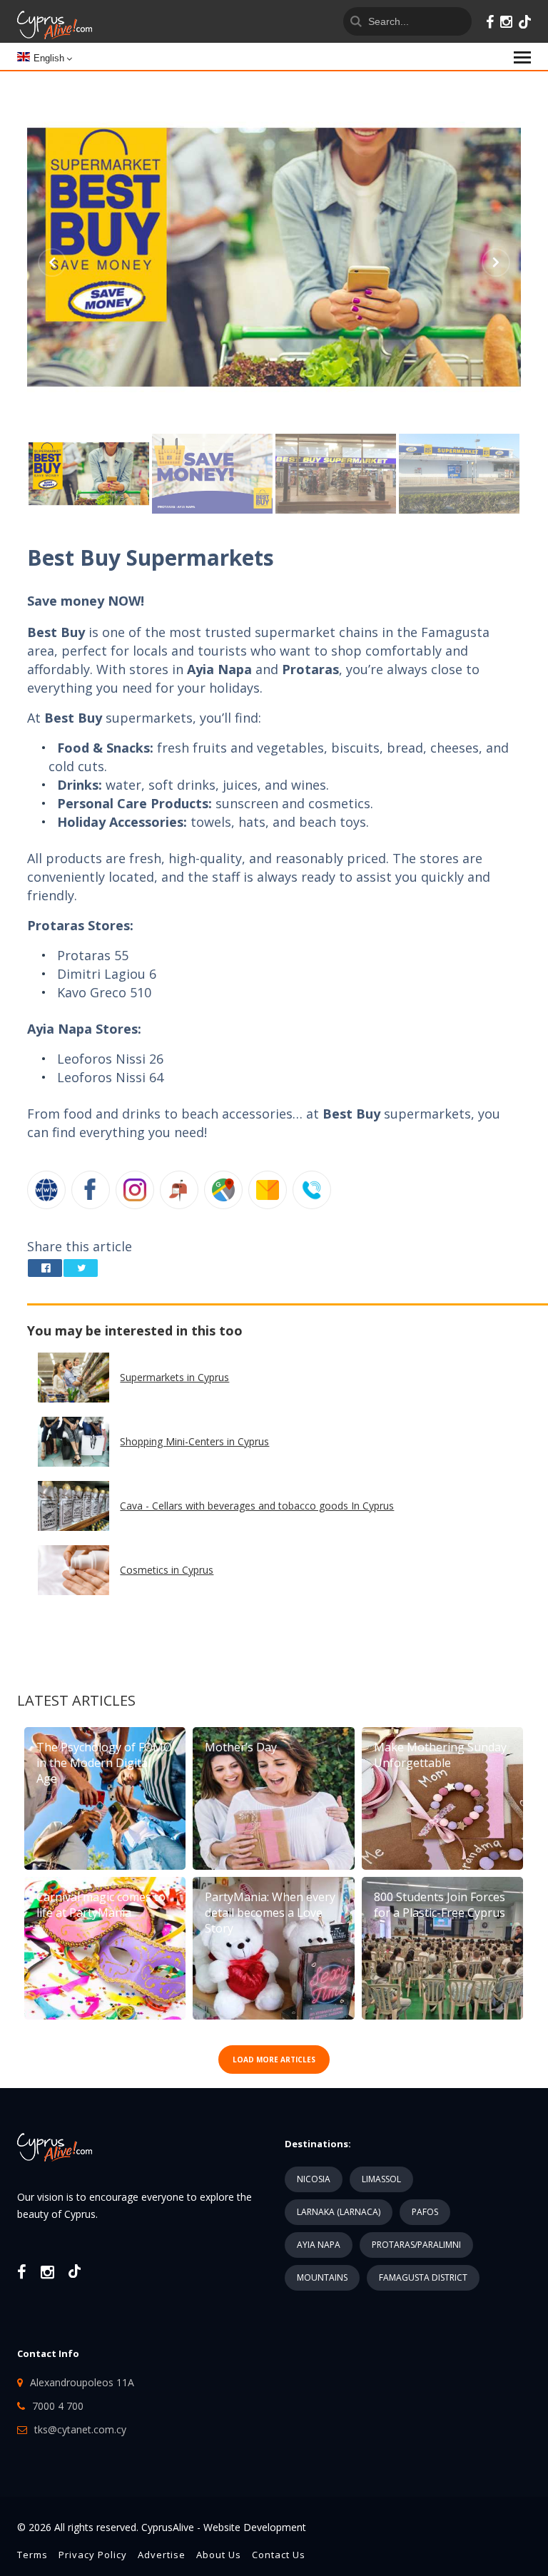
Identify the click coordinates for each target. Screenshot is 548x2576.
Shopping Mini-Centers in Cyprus (194, 1441)
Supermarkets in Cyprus (174, 1377)
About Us (219, 2555)
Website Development (255, 2527)
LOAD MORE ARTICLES (274, 2060)
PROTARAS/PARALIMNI (416, 2245)
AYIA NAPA (319, 2245)
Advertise (162, 2555)
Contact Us (279, 2555)
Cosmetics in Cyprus (167, 1570)
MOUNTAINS (322, 2277)
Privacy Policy (93, 2555)
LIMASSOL (381, 2179)
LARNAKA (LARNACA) (339, 2212)
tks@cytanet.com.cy (80, 2429)
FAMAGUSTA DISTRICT (423, 2277)
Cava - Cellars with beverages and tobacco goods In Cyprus (257, 1506)
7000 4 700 (58, 2406)
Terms (32, 2555)
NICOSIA (314, 2179)
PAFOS (425, 2212)
